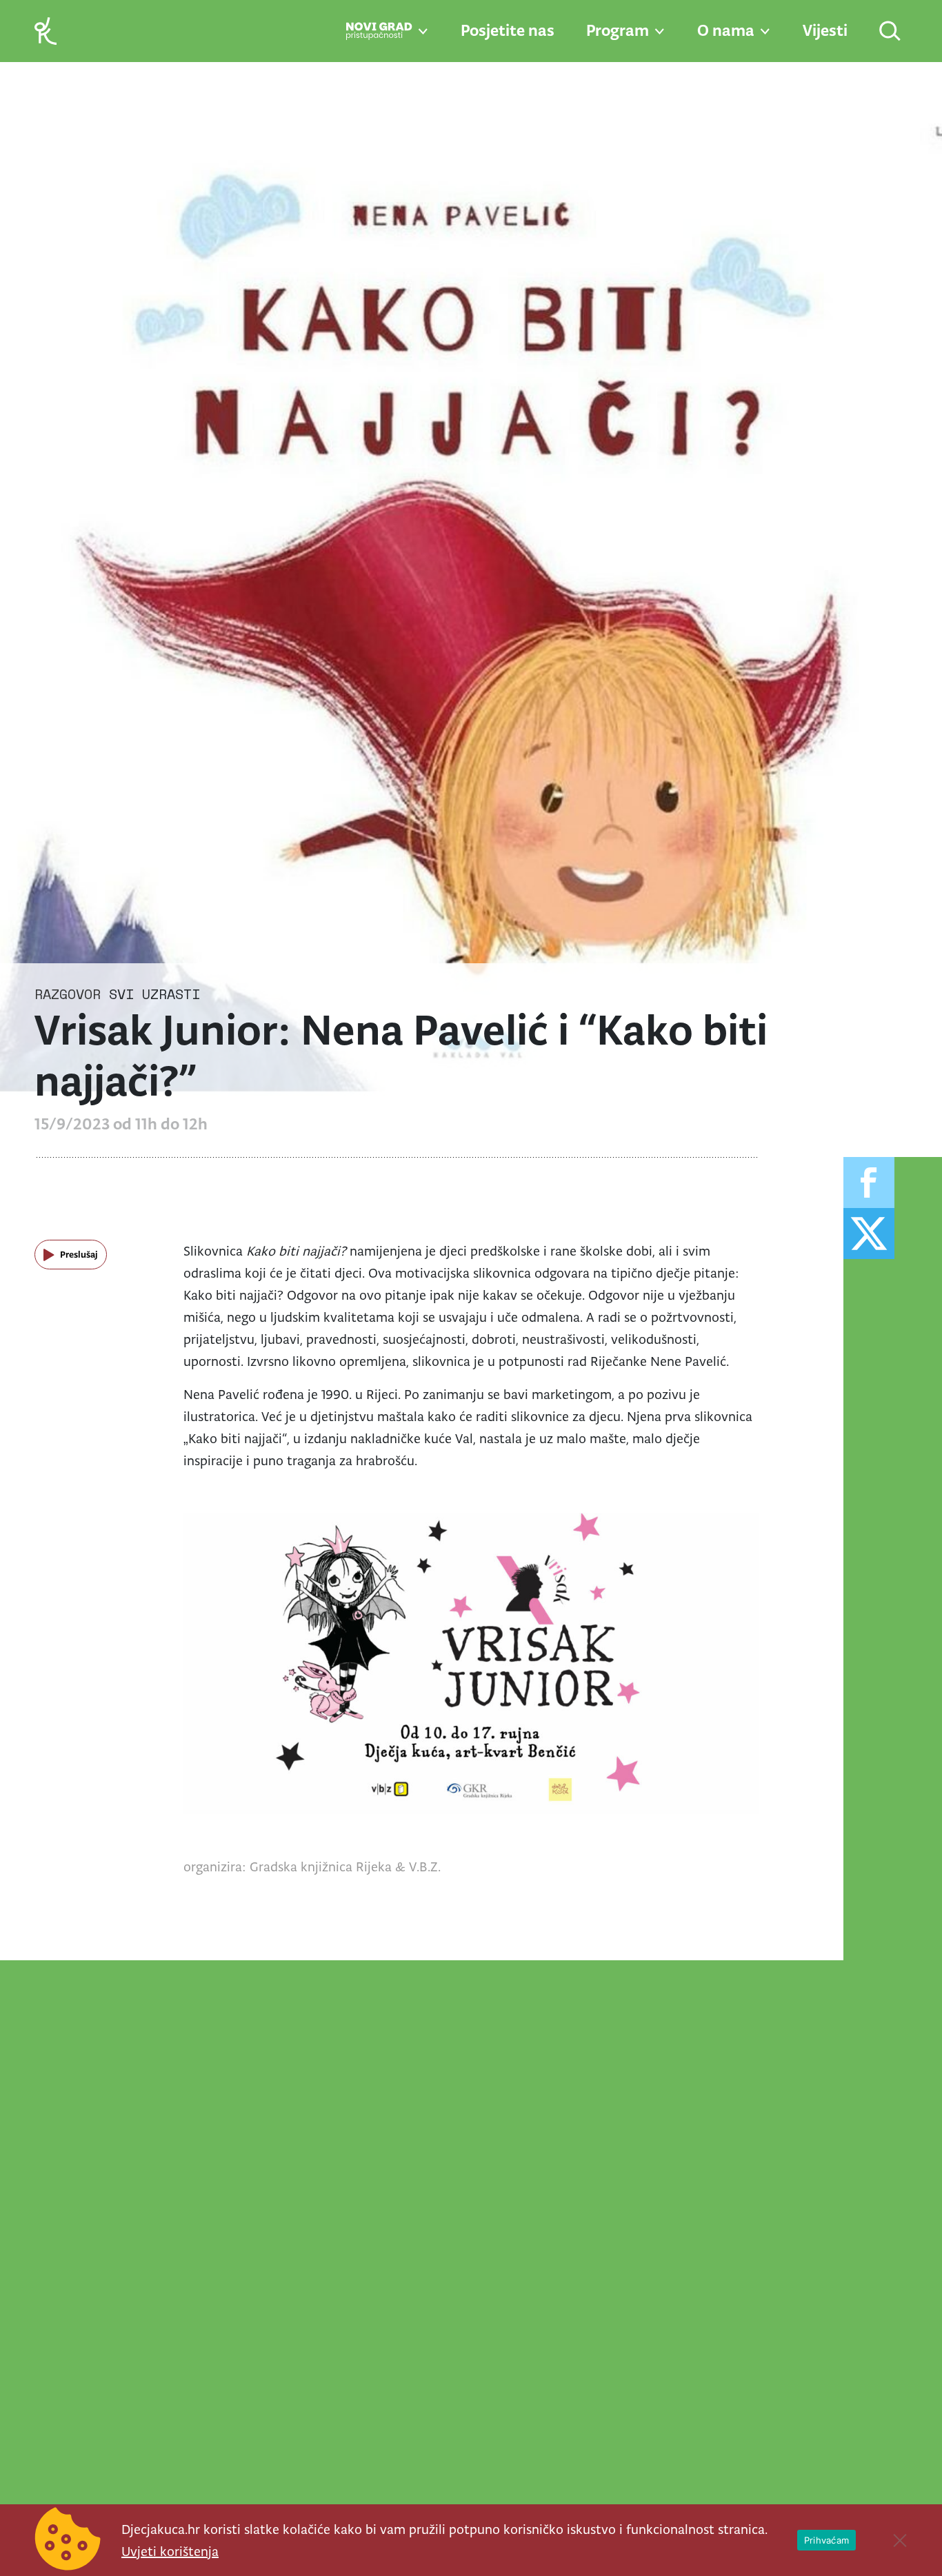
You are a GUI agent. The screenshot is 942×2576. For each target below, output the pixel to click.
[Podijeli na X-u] (869, 1234)
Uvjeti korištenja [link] (170, 2551)
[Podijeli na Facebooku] (869, 1183)
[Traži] (891, 32)
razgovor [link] (68, 994)
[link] (46, 30)
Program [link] (618, 30)
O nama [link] (726, 30)
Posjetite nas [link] (508, 30)
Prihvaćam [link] (826, 2540)
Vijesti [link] (825, 30)
